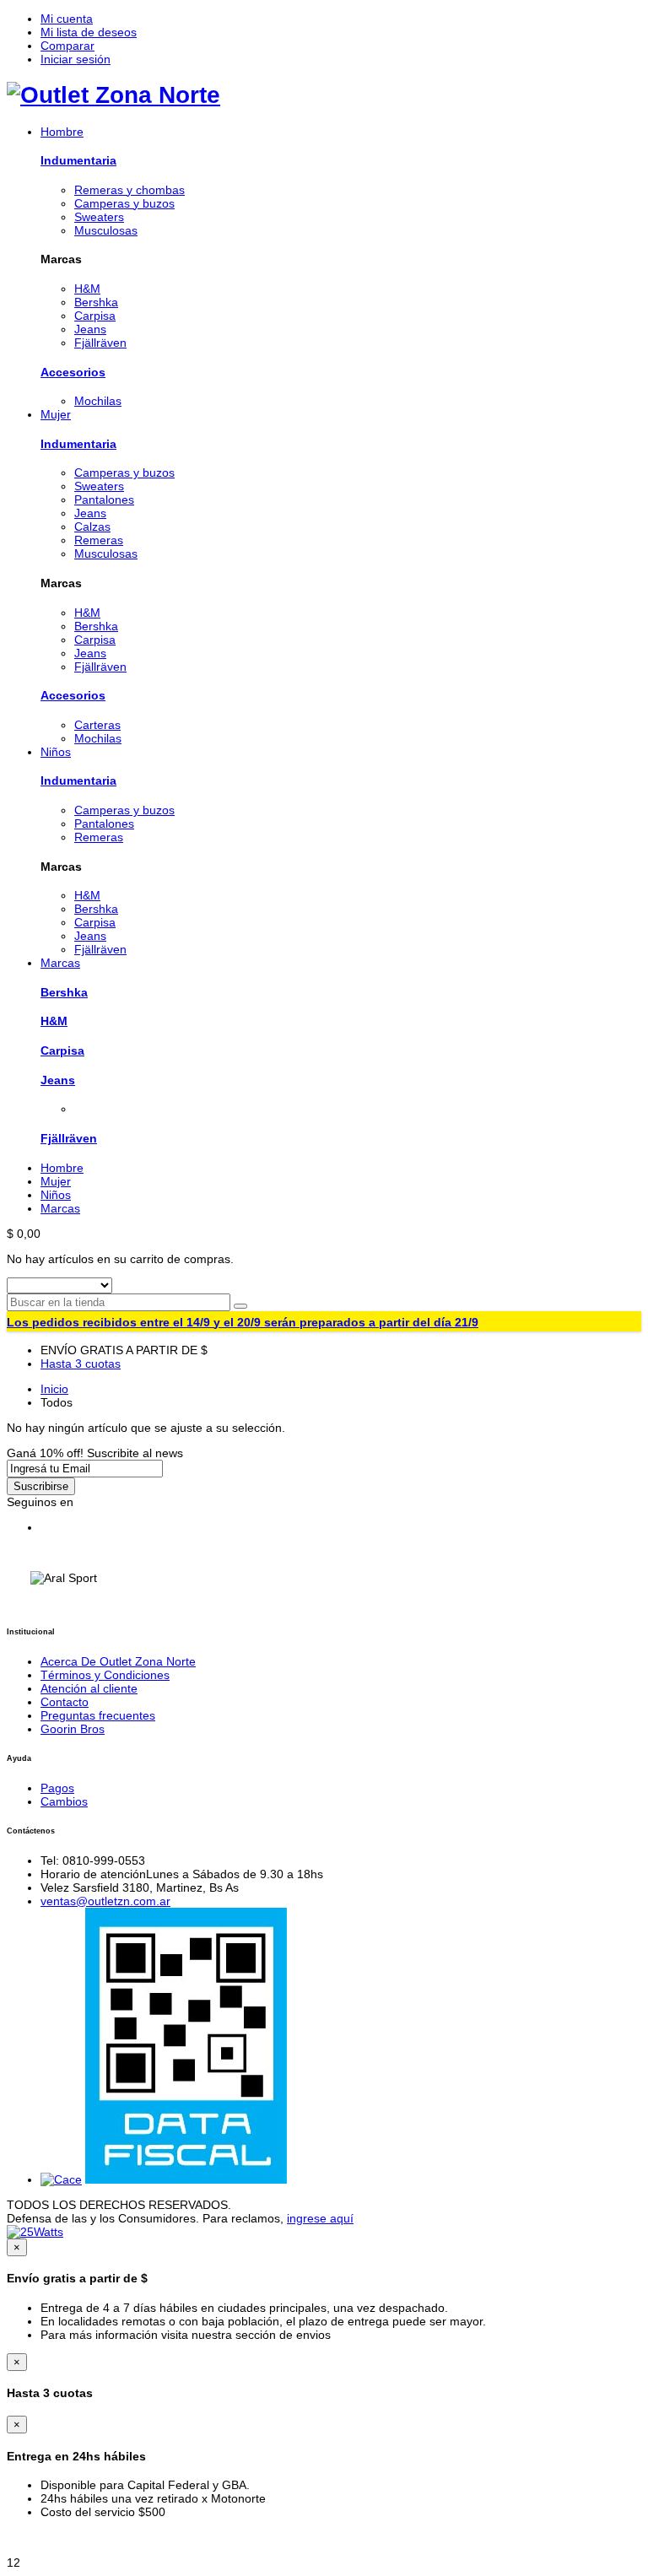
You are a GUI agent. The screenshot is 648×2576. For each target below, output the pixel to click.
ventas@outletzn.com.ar (105, 1901)
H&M (54, 1021)
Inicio (54, 1389)
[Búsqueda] (240, 1306)
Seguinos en (40, 1502)
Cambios (64, 1801)
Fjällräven (69, 1138)
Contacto (65, 1702)
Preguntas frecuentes (98, 1715)
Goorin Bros (73, 1729)
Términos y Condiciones (105, 1675)
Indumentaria (78, 160)
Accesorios (73, 372)
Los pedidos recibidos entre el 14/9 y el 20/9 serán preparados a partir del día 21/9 (243, 1322)
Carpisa (62, 1050)
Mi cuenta (67, 19)
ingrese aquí (320, 2218)
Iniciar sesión (76, 59)
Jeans (58, 1080)
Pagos (57, 1788)
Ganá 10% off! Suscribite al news (95, 1453)
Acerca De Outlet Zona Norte (118, 1661)
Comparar (67, 46)
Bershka (64, 992)
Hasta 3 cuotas (81, 1364)
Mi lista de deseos (89, 32)
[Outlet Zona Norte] (113, 95)
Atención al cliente (89, 1688)
